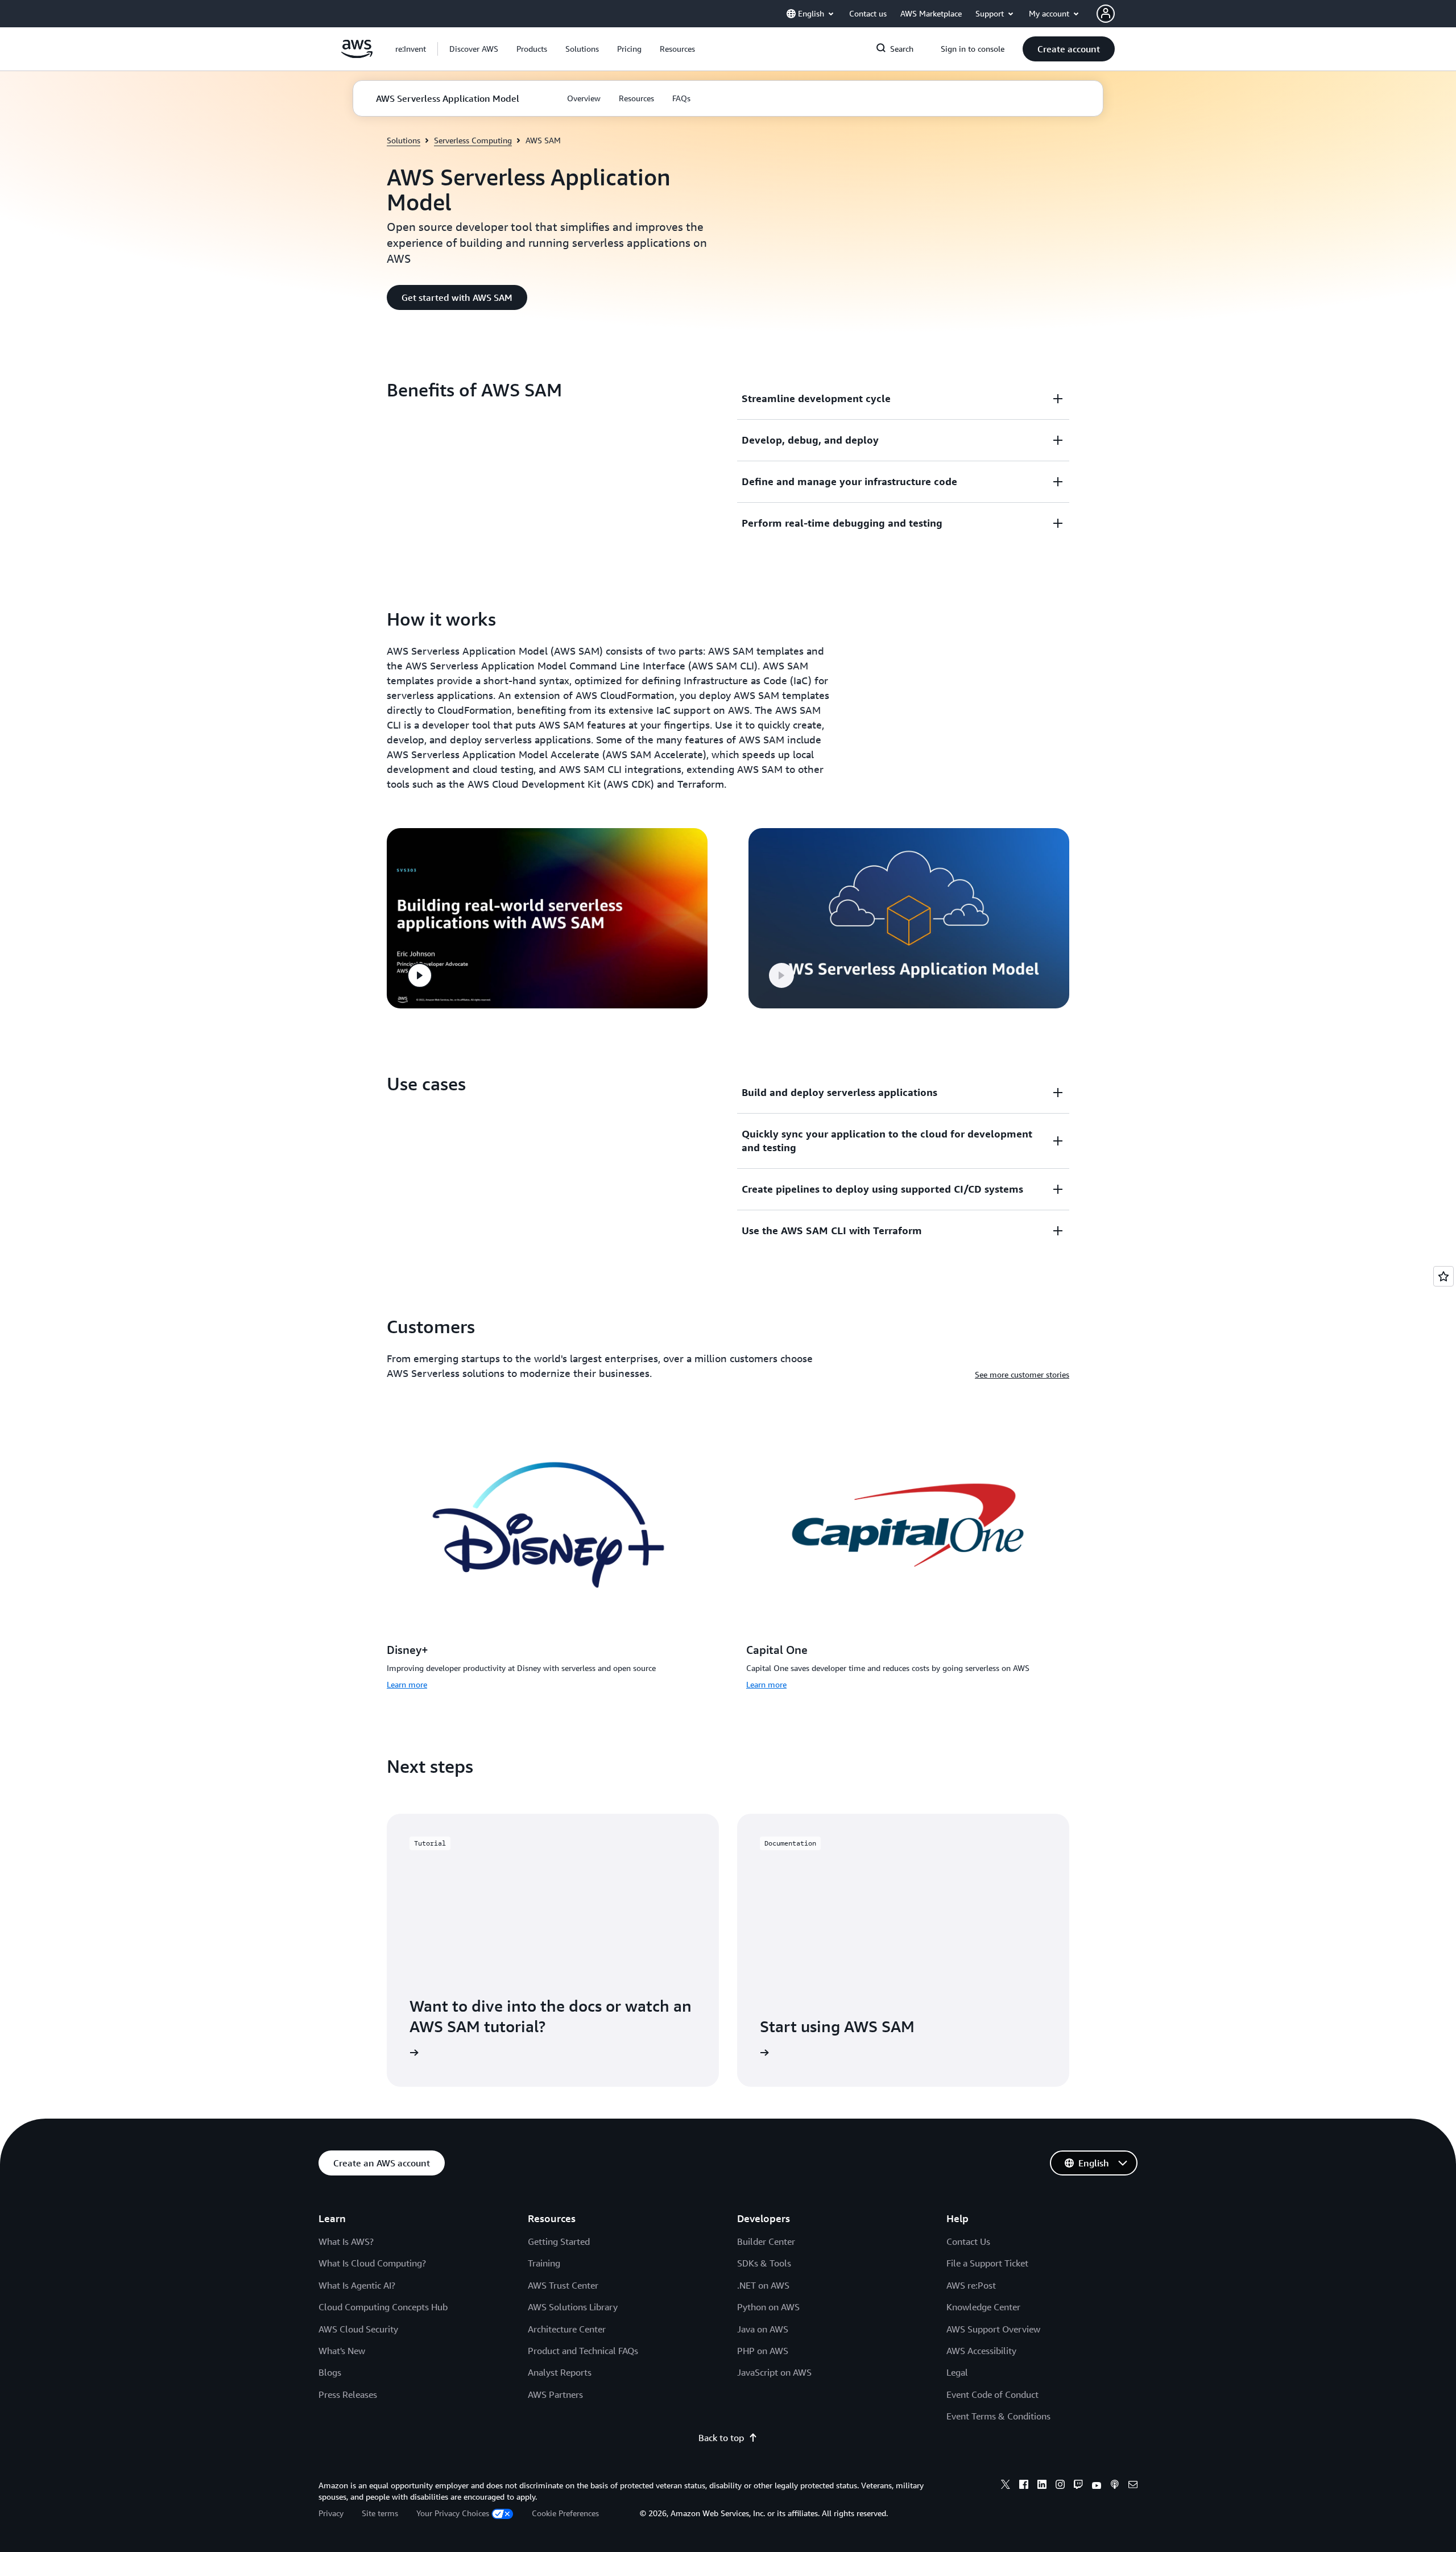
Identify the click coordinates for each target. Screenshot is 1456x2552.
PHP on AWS (763, 2351)
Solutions (404, 140)
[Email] (1133, 2486)
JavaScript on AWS (774, 2372)
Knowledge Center (983, 2307)
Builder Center (766, 2241)
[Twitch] (1078, 2486)
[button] (474, 49)
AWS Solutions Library (573, 2307)
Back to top (721, 2438)
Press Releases (348, 2394)
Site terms (380, 2513)
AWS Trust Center (563, 2285)
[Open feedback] (1443, 1276)
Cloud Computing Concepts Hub (383, 2307)
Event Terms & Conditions (998, 2416)
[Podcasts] (1115, 2486)
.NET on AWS (763, 2285)
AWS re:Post (971, 2285)
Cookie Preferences (565, 2513)
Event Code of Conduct (992, 2394)
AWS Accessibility (981, 2351)
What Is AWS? (346, 2241)
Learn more (407, 1684)
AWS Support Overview (993, 2329)
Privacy (331, 2513)
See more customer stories (1022, 1374)
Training (544, 2263)
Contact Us (968, 2241)
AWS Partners (555, 2394)
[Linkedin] (1042, 2486)
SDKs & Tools (764, 2263)
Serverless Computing (473, 140)
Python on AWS (768, 2307)
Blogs (330, 2372)
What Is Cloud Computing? (372, 2263)
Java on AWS (763, 2329)
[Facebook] (1024, 2486)
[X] (1006, 2486)
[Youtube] (1097, 2486)
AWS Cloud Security (358, 2329)
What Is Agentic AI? (357, 2285)
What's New (342, 2351)
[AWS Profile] (1106, 14)
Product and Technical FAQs (583, 2351)
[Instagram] (1060, 2486)
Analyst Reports (560, 2372)
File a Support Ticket (987, 2263)
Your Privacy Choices (453, 2513)
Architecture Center (567, 2329)
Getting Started (559, 2241)
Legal (957, 2372)
